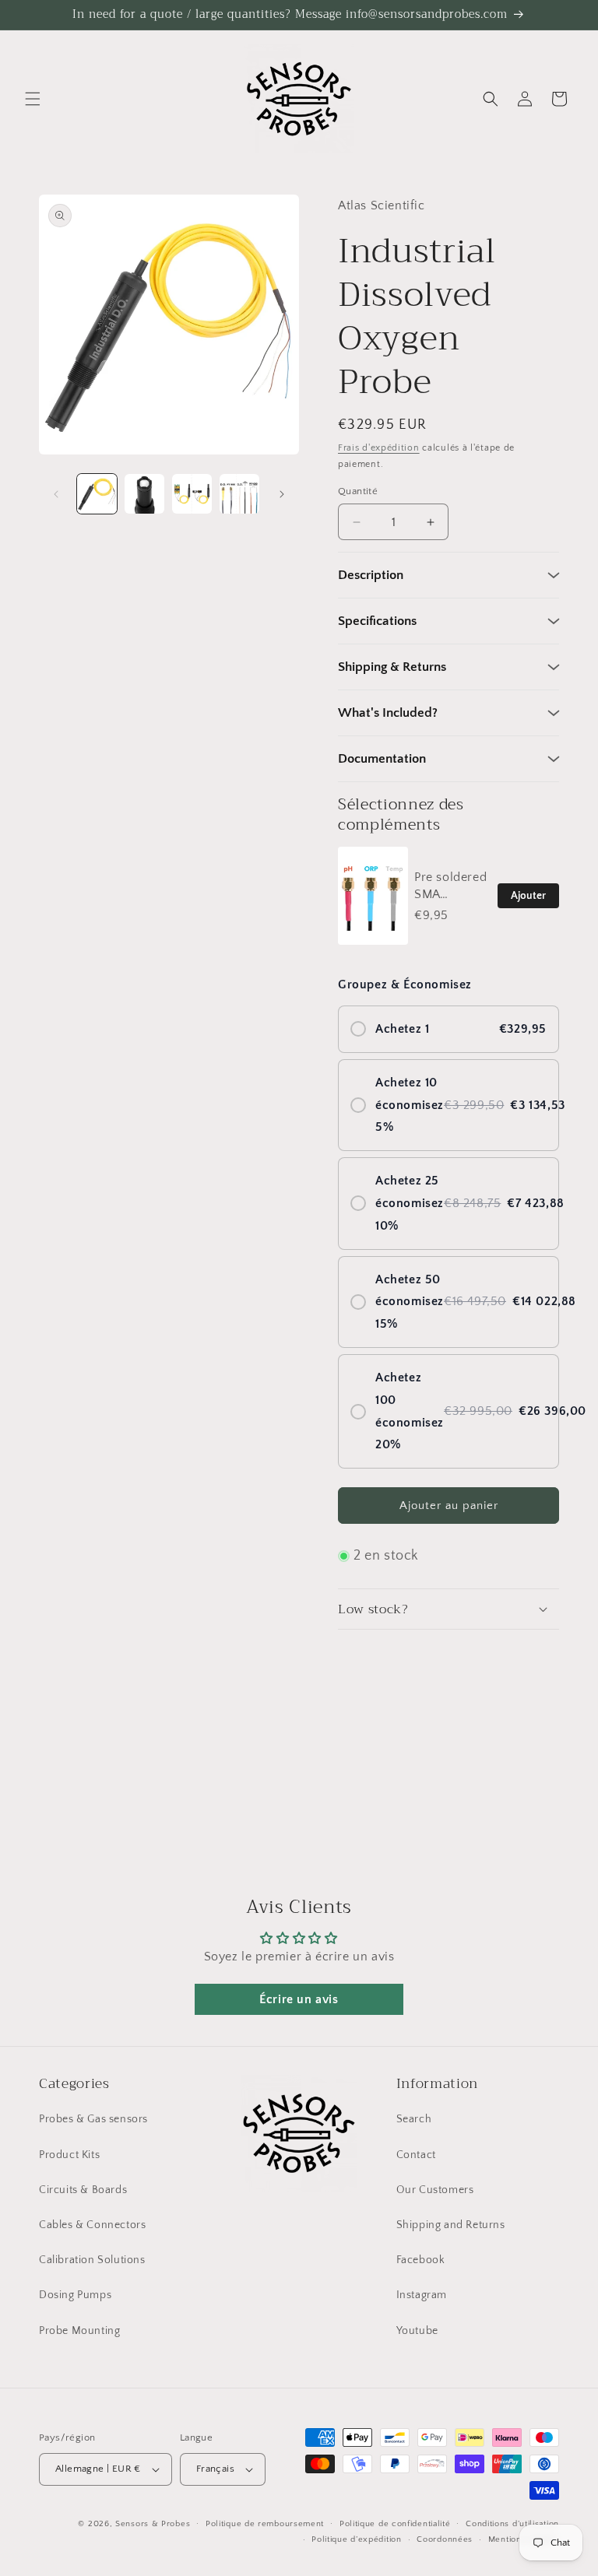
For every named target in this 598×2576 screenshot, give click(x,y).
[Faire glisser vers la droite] (282, 494)
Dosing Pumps (75, 2295)
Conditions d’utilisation (512, 2524)
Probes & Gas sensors (93, 2119)
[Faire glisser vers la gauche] (56, 494)
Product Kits (69, 2155)
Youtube (417, 2331)
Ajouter (528, 896)
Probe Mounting (79, 2331)
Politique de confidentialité (395, 2524)
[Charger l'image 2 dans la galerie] (144, 494)
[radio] (448, 1029)
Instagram (422, 2295)
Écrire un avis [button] (299, 1999)
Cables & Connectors (92, 2225)
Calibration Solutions (92, 2260)
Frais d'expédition (379, 448)
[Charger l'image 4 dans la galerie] (239, 494)
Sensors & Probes (153, 2524)
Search (414, 2119)
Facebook (421, 2260)
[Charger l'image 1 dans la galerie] (97, 494)
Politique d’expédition (356, 2539)
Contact (416, 2155)
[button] (33, 99)
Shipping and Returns (451, 2225)
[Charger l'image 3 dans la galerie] (192, 494)
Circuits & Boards (83, 2190)
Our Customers (435, 2190)
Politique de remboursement (265, 2524)
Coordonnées (445, 2539)
